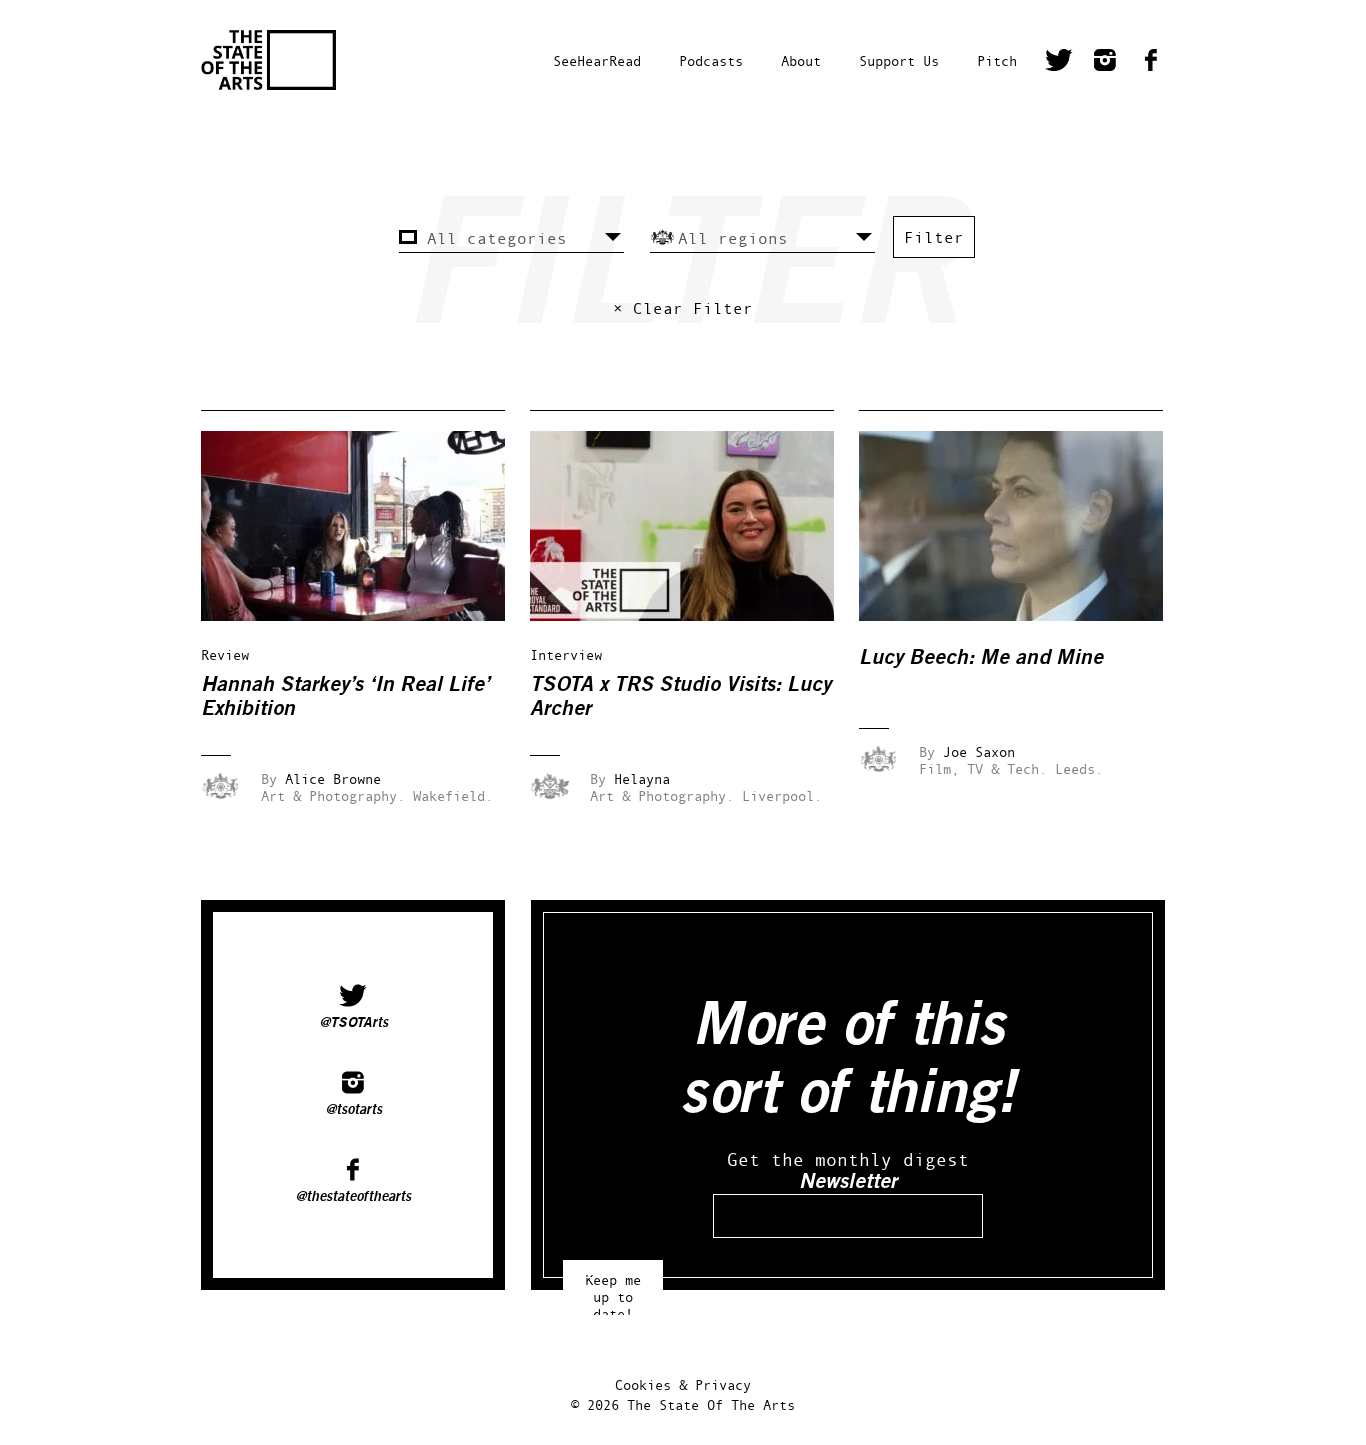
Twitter (1059, 63)
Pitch (997, 60)
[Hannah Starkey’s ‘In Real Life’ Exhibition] (367, 615)
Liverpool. (782, 795)
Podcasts (711, 60)
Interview (566, 654)
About (801, 60)
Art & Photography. (333, 795)
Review (225, 654)
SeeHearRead (597, 60)
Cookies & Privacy (683, 1384)
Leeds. (1079, 768)
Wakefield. (453, 795)
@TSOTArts (353, 1023)
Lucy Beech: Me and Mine (981, 657)
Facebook (1151, 63)
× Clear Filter (683, 308)
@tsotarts (353, 1110)
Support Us (899, 60)
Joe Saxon (979, 751)
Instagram (1105, 63)
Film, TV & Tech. (983, 768)
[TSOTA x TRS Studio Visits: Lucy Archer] (696, 615)
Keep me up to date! (613, 1287)
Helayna (642, 778)
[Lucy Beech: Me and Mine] (1025, 615)
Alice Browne (333, 778)
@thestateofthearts (353, 1197)
